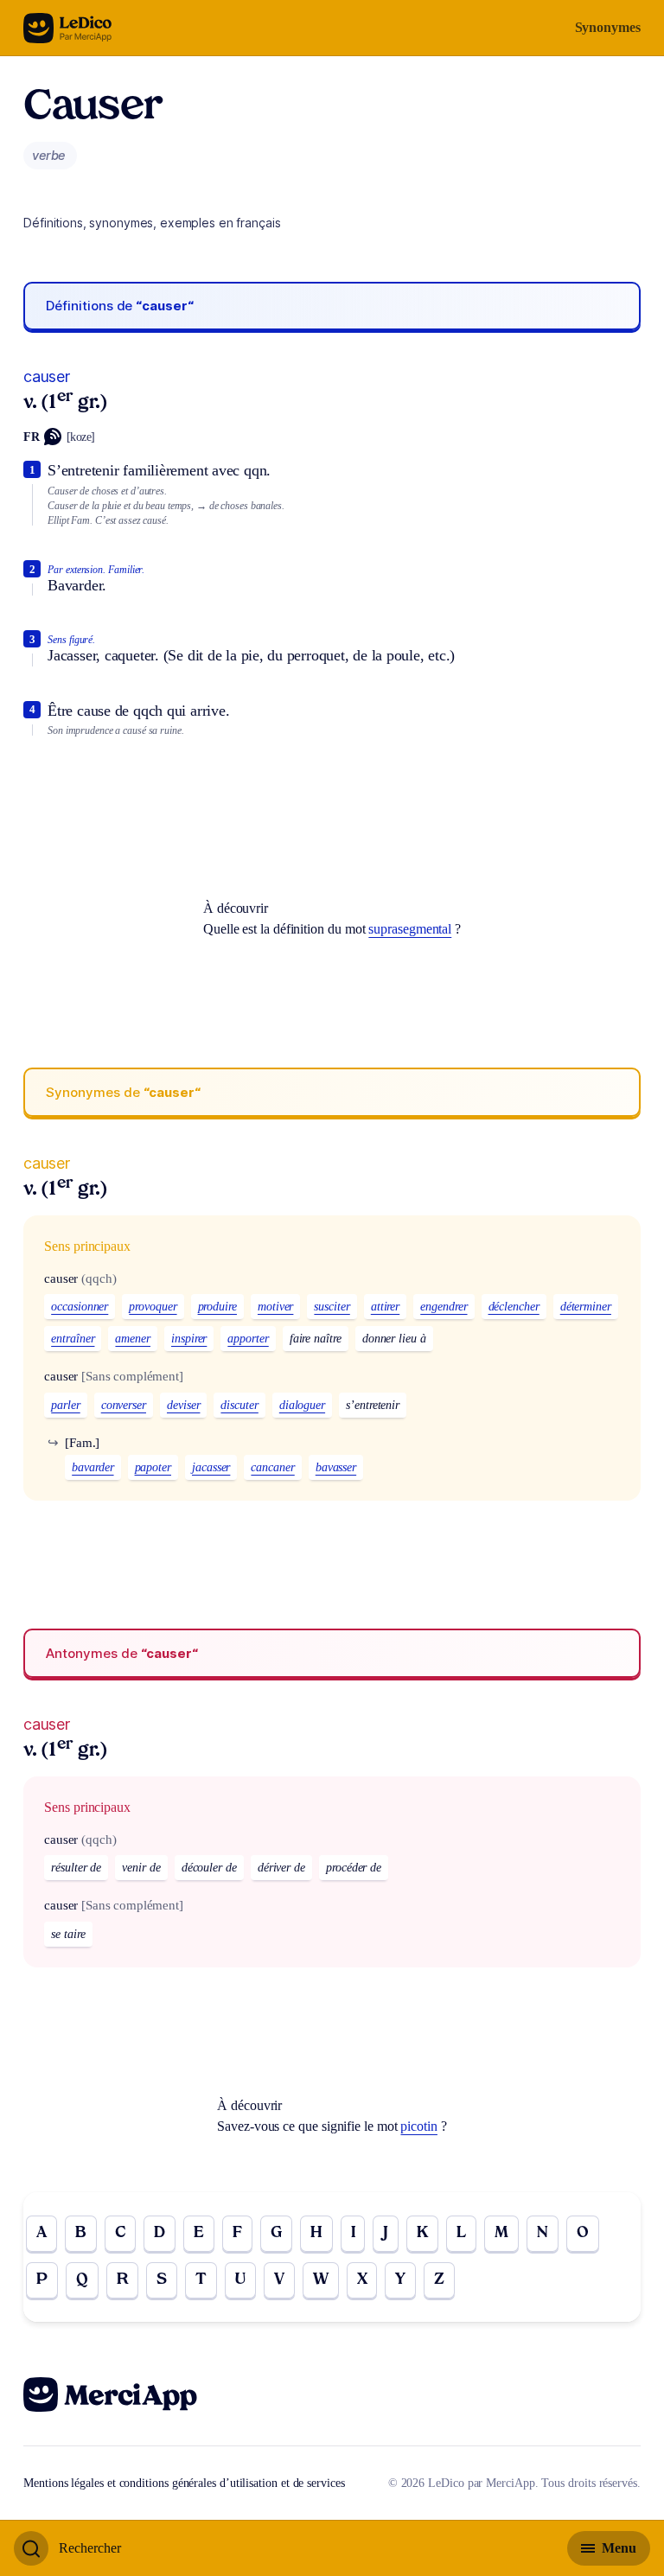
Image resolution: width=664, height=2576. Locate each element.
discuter (239, 1405)
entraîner (73, 1339)
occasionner (80, 1307)
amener (133, 1339)
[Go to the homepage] (68, 28)
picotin (418, 2126)
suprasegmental (410, 929)
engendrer (444, 1307)
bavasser (336, 1467)
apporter (248, 1339)
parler (66, 1405)
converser (124, 1405)
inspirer (189, 1339)
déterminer (586, 1307)
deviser (183, 1405)
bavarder (93, 1467)
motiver (275, 1307)
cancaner (272, 1467)
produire (217, 1307)
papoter (153, 1467)
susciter (332, 1307)
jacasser (211, 1467)
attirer (385, 1307)
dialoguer (302, 1405)
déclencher (514, 1307)
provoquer (153, 1307)
